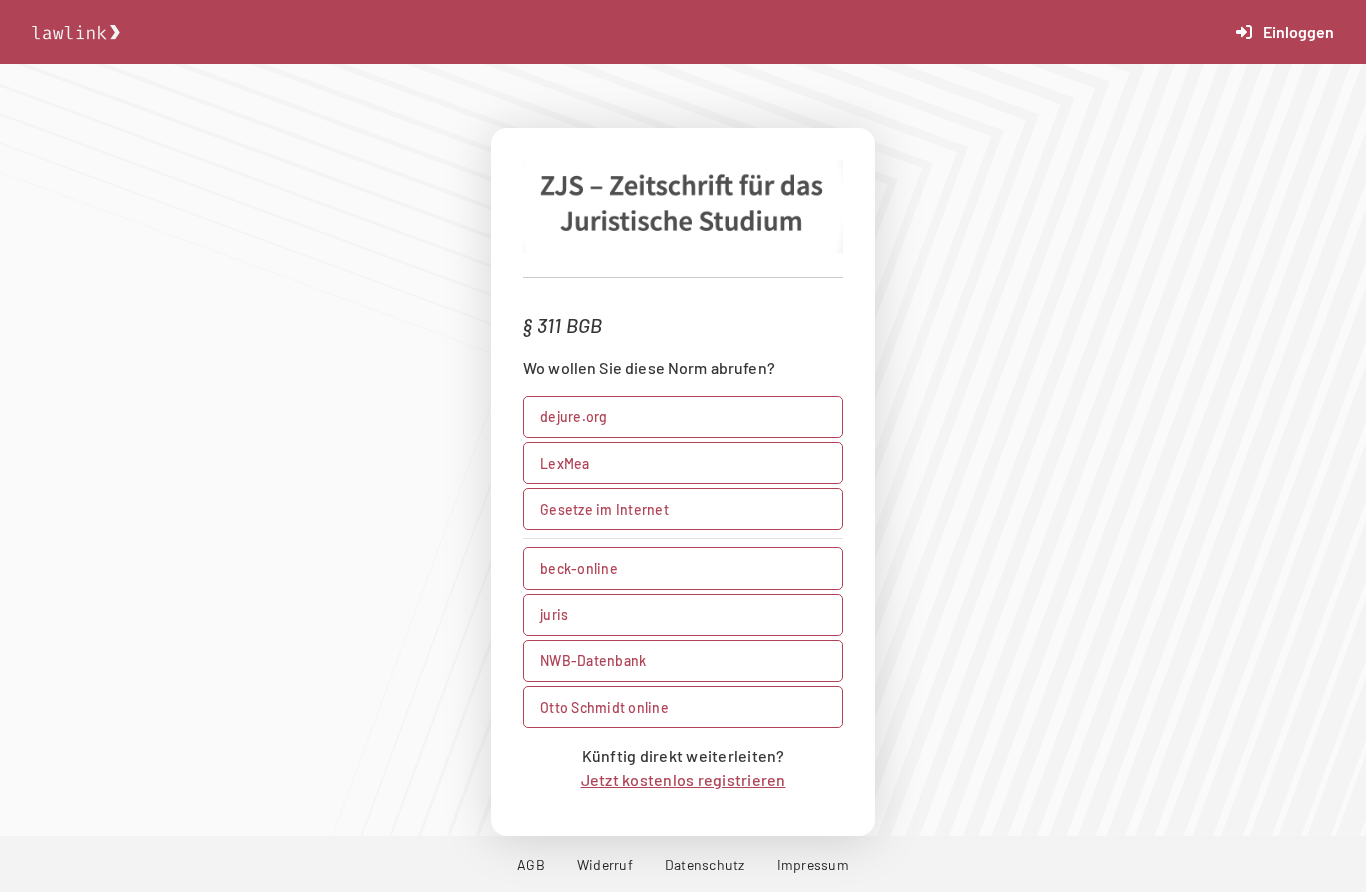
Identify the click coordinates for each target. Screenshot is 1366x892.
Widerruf (605, 864)
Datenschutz (705, 864)
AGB (531, 864)
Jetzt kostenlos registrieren (683, 779)
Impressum (813, 864)
